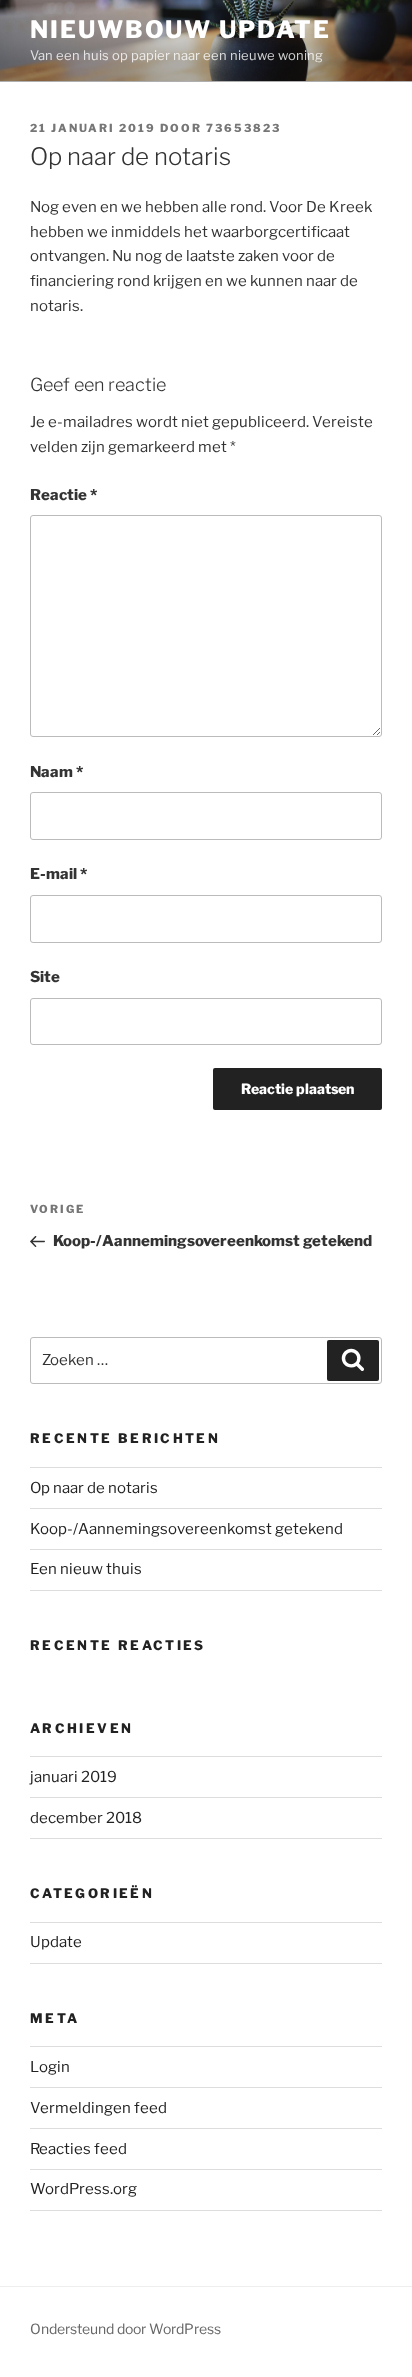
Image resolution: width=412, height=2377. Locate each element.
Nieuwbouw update (180, 29)
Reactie (63, 495)
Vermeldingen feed (98, 2108)
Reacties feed (78, 2149)
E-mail (58, 874)
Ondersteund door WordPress (125, 2328)
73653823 (243, 128)
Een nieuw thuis (86, 1569)
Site (45, 977)
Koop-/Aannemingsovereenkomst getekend (186, 1529)
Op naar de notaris (94, 1488)
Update (56, 1942)
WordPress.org (83, 2189)
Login (50, 2067)
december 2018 (86, 1818)
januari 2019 (73, 1777)
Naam (56, 772)
